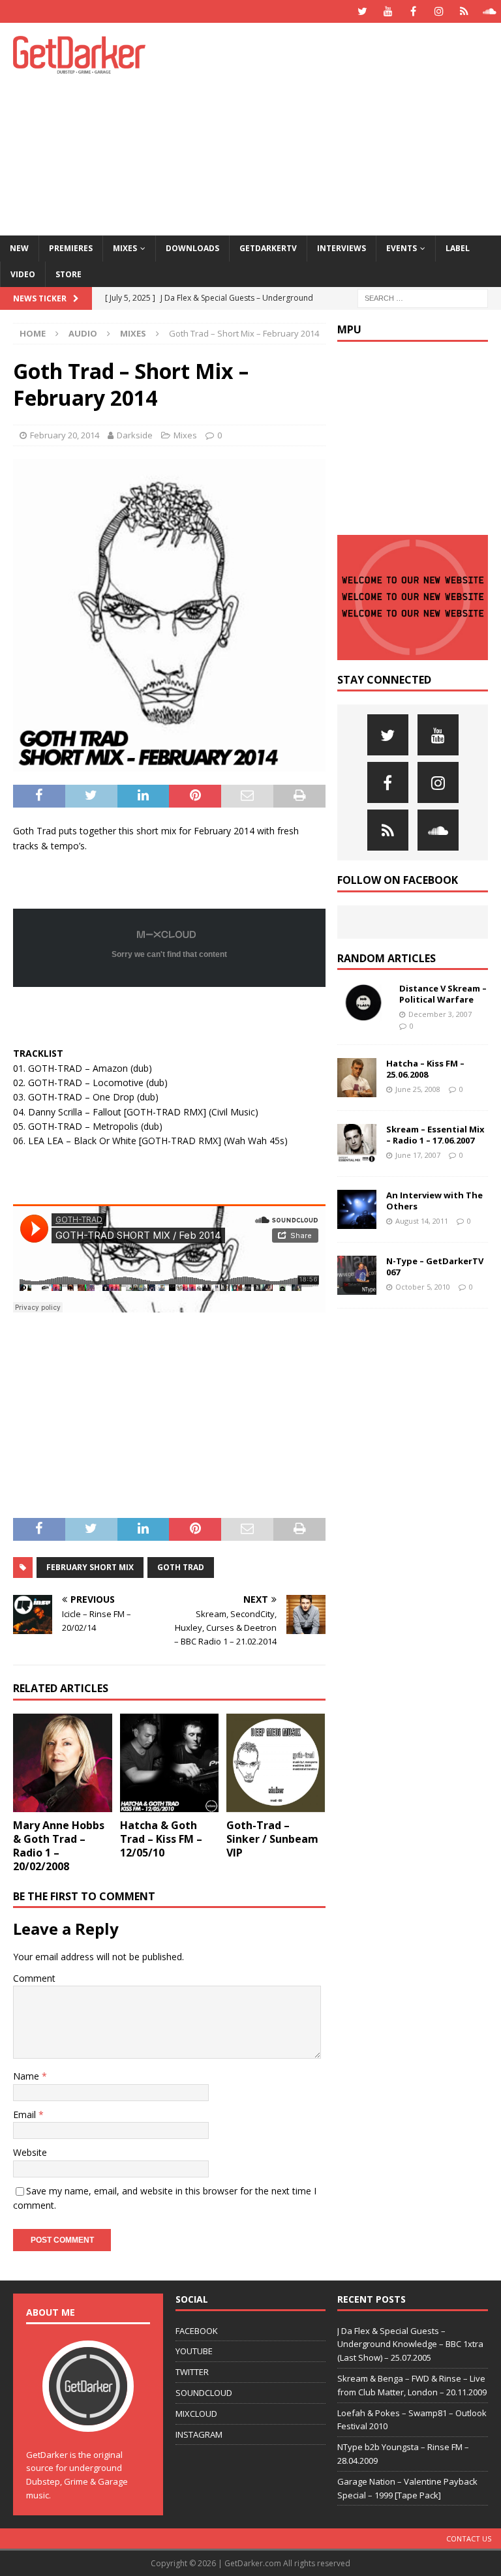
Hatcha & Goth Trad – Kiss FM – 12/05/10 (161, 1839)
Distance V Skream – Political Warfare (443, 994)
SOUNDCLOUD (204, 2393)
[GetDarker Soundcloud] (490, 11)
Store (68, 274)
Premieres (71, 248)
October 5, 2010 (423, 1287)
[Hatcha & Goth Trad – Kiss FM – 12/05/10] (170, 1763)
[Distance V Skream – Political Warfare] (363, 1003)
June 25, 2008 (418, 1089)
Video (23, 274)
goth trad (181, 1567)
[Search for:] (423, 297)
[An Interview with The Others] (357, 1209)
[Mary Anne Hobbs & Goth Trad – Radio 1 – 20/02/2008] (63, 1763)
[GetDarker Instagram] (439, 11)
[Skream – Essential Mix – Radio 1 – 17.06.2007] (357, 1144)
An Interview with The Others (434, 1201)
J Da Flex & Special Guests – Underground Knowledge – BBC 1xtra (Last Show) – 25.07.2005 (410, 2344)
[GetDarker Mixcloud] (464, 11)
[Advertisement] (342, 127)
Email (26, 2114)
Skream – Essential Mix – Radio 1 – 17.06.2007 (435, 1135)
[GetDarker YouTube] (388, 11)
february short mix (90, 1567)
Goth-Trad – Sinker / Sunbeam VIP (272, 1839)
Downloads (192, 248)
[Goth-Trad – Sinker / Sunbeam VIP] (276, 1763)
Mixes (125, 248)
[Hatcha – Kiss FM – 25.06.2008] (357, 1078)
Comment (34, 1978)
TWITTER (192, 2372)
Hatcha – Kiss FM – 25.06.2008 (425, 1069)
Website (30, 2152)
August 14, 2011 (422, 1221)
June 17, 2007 (418, 1155)
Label (458, 248)
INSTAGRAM (199, 2434)
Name (27, 2076)
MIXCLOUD (196, 2414)
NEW (19, 248)
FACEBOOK (197, 2331)
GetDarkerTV (268, 248)
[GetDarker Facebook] (413, 11)
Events (402, 248)
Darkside (135, 435)
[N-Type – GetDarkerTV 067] (357, 1275)
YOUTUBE (194, 2351)
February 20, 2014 (65, 435)
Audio (83, 333)
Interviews (342, 248)
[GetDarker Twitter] (362, 11)
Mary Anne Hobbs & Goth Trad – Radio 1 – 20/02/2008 (59, 1845)
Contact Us (469, 2538)
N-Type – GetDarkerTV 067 (435, 1266)
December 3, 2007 (440, 1014)
